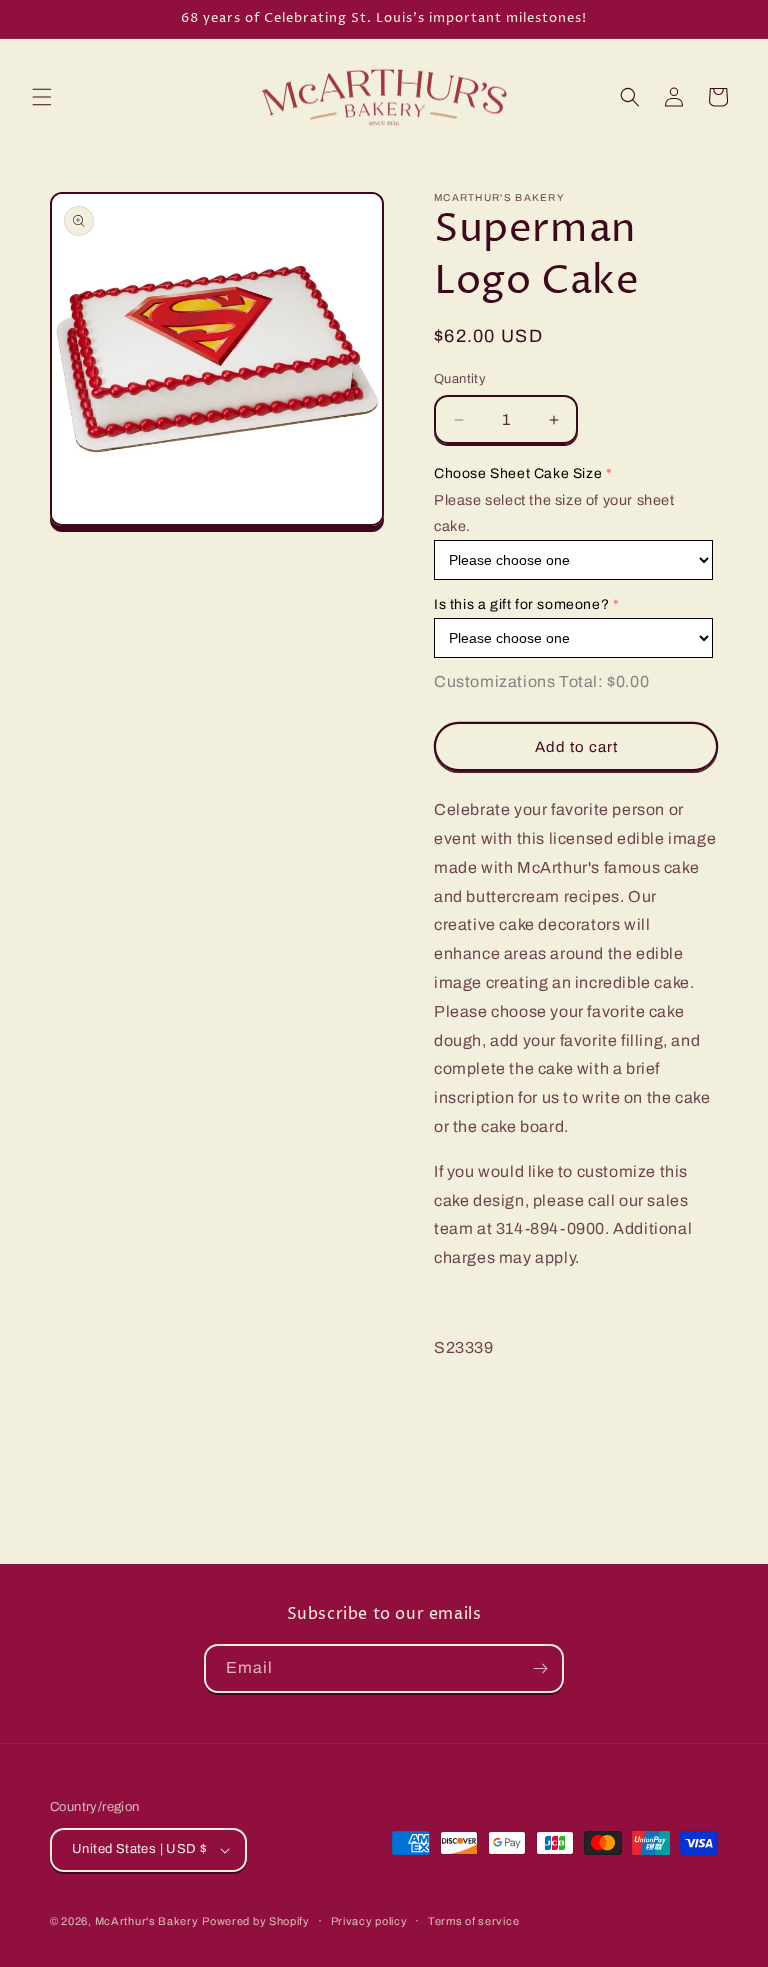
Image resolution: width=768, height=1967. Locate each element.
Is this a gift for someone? (521, 604)
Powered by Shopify (256, 1921)
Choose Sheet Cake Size (518, 473)
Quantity (460, 379)
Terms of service (473, 1921)
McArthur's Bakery (147, 1921)
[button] (42, 97)
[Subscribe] (540, 1668)
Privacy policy (369, 1921)
